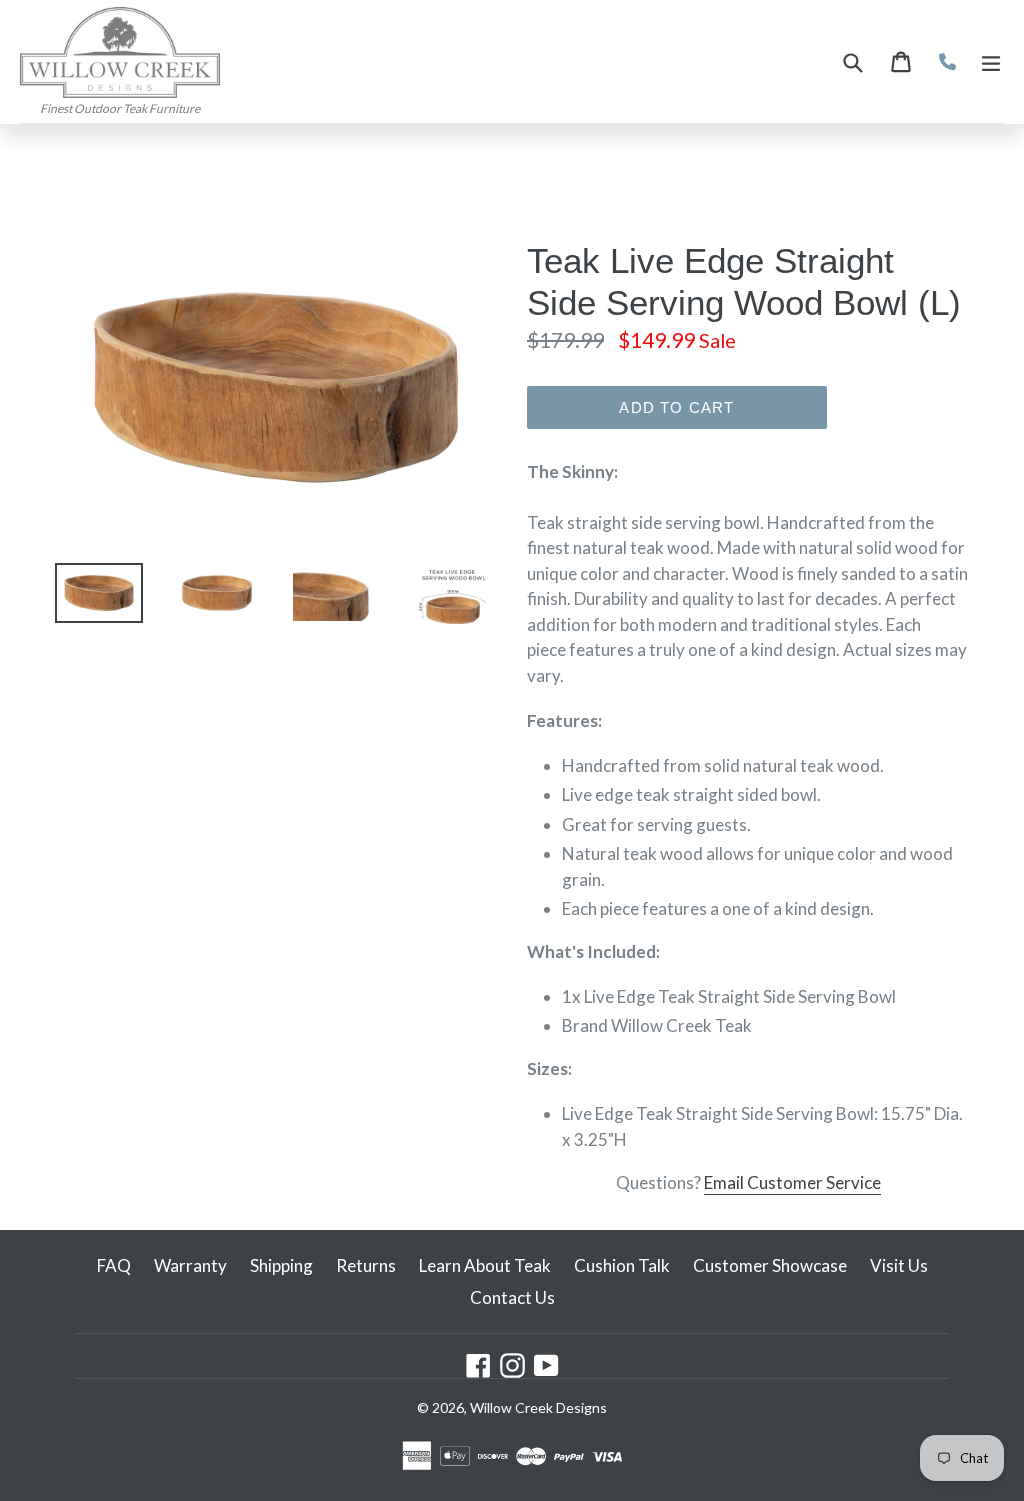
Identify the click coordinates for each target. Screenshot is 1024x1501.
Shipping (281, 1265)
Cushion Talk (622, 1265)
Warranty (190, 1265)
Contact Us (512, 1297)
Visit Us (899, 1265)
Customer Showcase (770, 1265)
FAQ (114, 1265)
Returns (366, 1265)
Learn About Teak (485, 1265)
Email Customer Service (792, 1182)
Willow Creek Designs (538, 1407)
